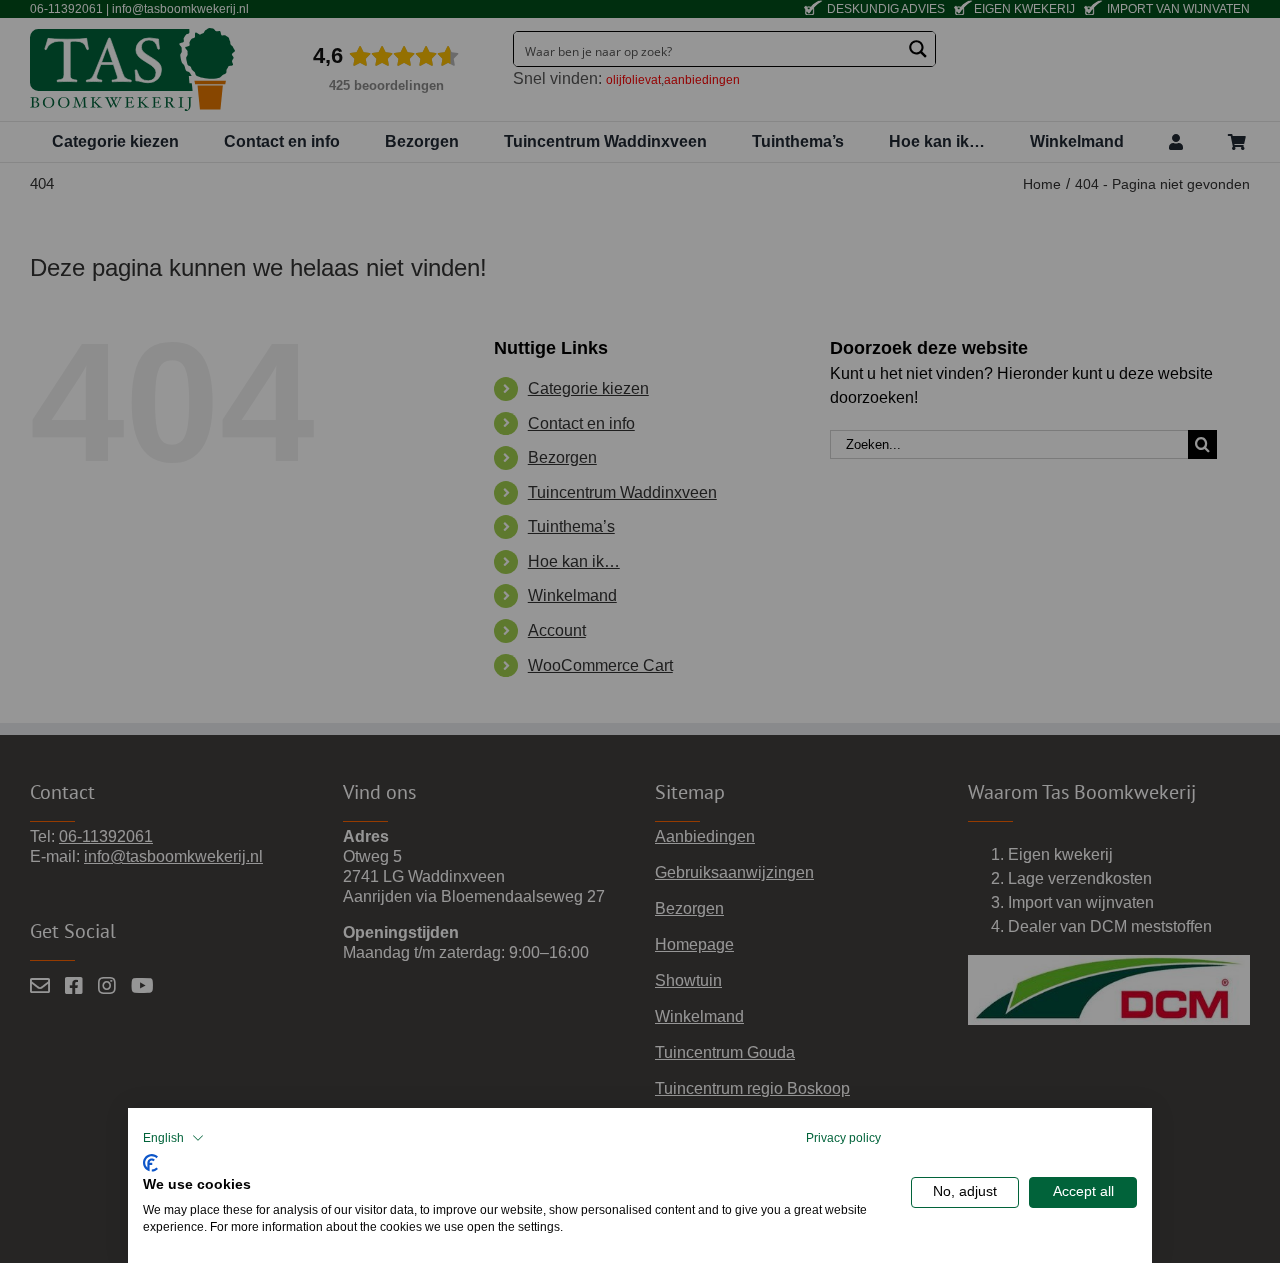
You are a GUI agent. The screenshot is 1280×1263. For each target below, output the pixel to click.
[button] (173, 1138)
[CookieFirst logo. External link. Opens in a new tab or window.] (150, 1160)
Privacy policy (843, 1138)
